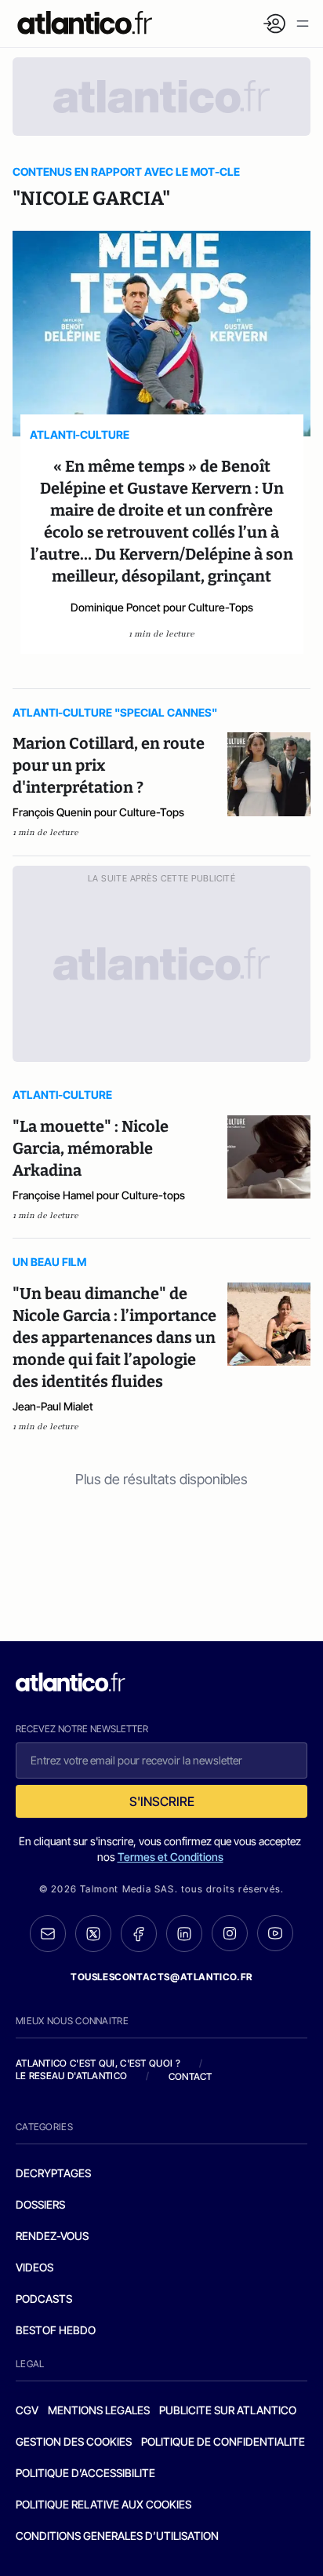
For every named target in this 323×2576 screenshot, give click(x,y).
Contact (191, 2076)
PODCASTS (44, 2299)
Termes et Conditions (171, 1857)
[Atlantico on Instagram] (230, 1933)
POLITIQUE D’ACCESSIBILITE (85, 2473)
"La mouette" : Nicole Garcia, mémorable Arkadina (91, 1148)
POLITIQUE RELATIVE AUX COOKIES (103, 2504)
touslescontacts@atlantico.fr (161, 1977)
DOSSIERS (40, 2204)
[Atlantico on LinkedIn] (184, 1934)
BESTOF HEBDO (56, 2330)
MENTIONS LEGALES (99, 2410)
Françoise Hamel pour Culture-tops (99, 1195)
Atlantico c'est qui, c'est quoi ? (98, 2063)
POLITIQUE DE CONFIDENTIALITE (223, 2441)
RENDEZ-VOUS (52, 2236)
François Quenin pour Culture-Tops (98, 812)
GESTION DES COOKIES (74, 2441)
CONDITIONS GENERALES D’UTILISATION (117, 2536)
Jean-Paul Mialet (53, 1406)
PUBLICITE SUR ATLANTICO (228, 2410)
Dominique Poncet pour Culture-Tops (162, 607)
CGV (27, 2410)
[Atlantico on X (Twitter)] (93, 1934)
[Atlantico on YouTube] (275, 1933)
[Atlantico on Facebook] (139, 1934)
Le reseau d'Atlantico (71, 2076)
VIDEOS (34, 2267)
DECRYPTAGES (53, 2173)
